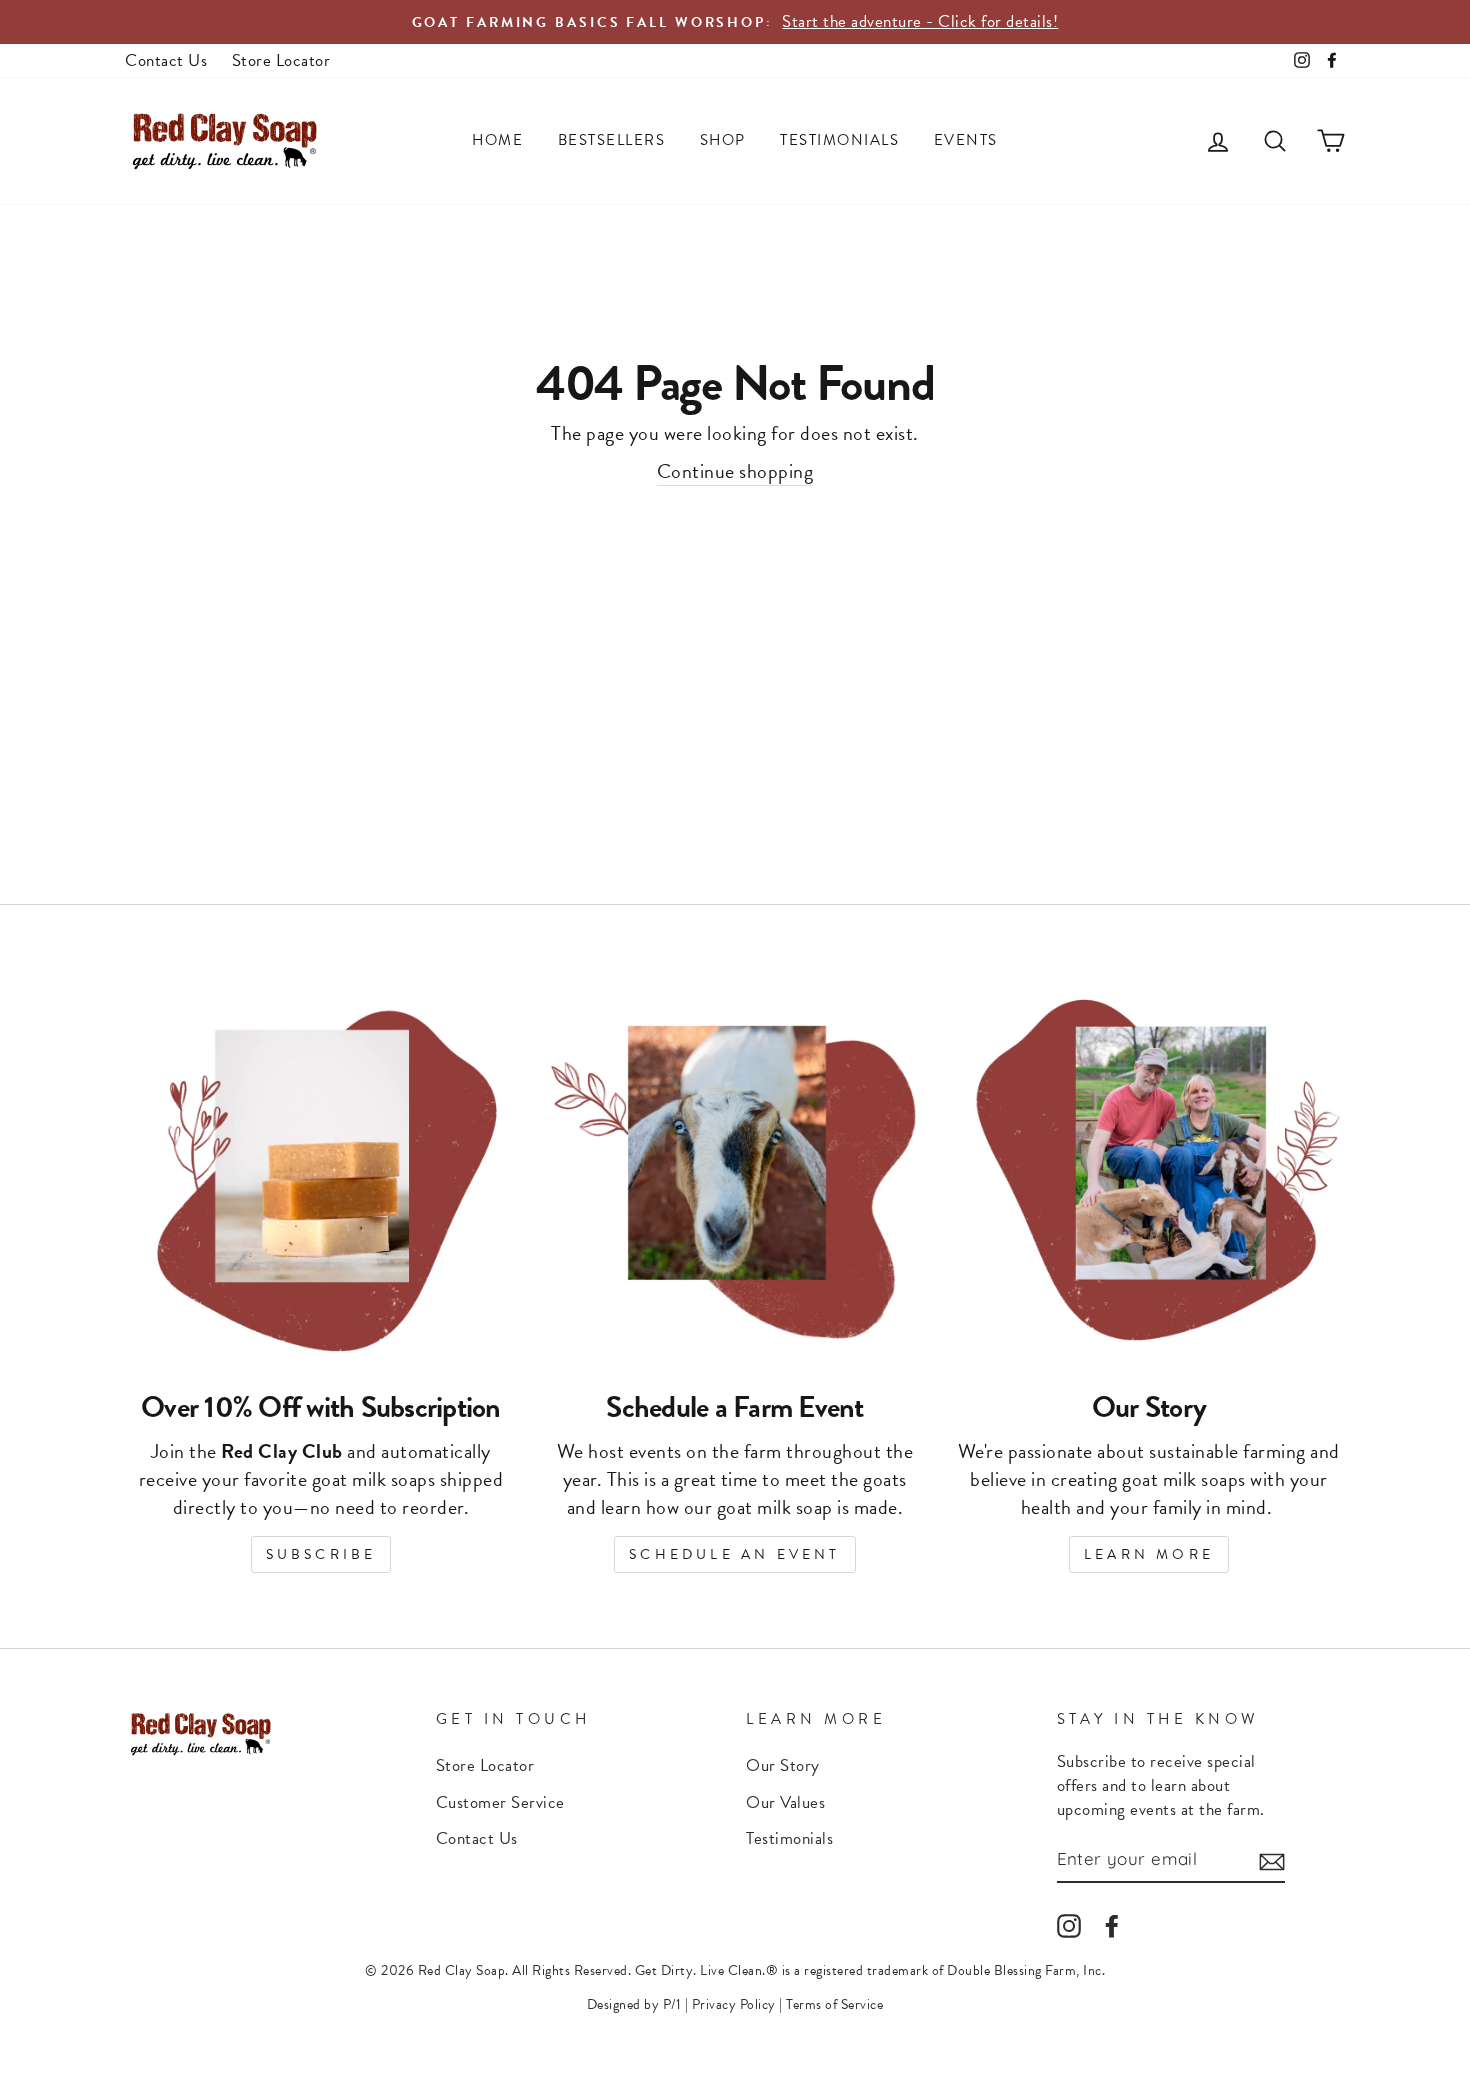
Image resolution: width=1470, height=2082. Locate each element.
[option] (735, 22)
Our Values (785, 1802)
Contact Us (166, 60)
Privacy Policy (734, 2004)
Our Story (783, 1765)
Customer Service (500, 1802)
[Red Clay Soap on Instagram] (1069, 1926)
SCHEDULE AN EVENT (734, 1554)
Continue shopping (735, 471)
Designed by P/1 (634, 2004)
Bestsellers (612, 140)
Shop (723, 140)
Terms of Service (834, 2004)
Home (497, 140)
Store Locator (281, 60)
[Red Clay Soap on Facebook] (1112, 1926)
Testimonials (839, 140)
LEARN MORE (1149, 1554)
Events (966, 140)
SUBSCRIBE (321, 1554)
